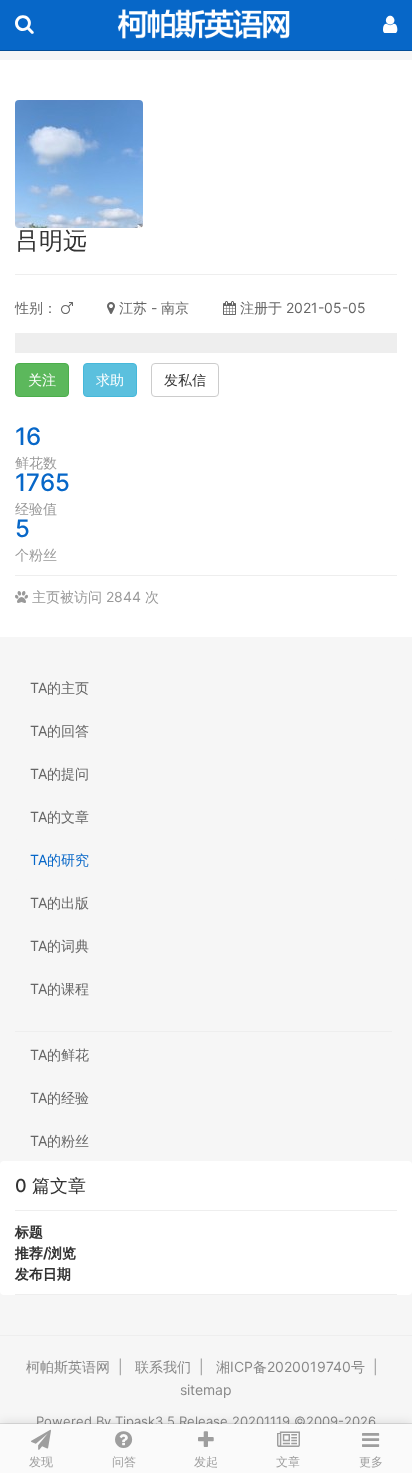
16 (28, 436)
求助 (110, 379)
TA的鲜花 (59, 1054)
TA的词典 (59, 945)
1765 (42, 482)
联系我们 (163, 1366)
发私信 (185, 379)
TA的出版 (59, 902)
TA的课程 (59, 988)
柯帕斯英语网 (68, 1366)
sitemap (206, 1389)
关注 (42, 379)
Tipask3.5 (145, 1421)
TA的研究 (59, 859)
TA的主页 (59, 687)
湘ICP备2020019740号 (290, 1366)
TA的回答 (59, 730)
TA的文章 (59, 816)
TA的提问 (59, 773)
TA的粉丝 (59, 1140)
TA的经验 (59, 1097)
